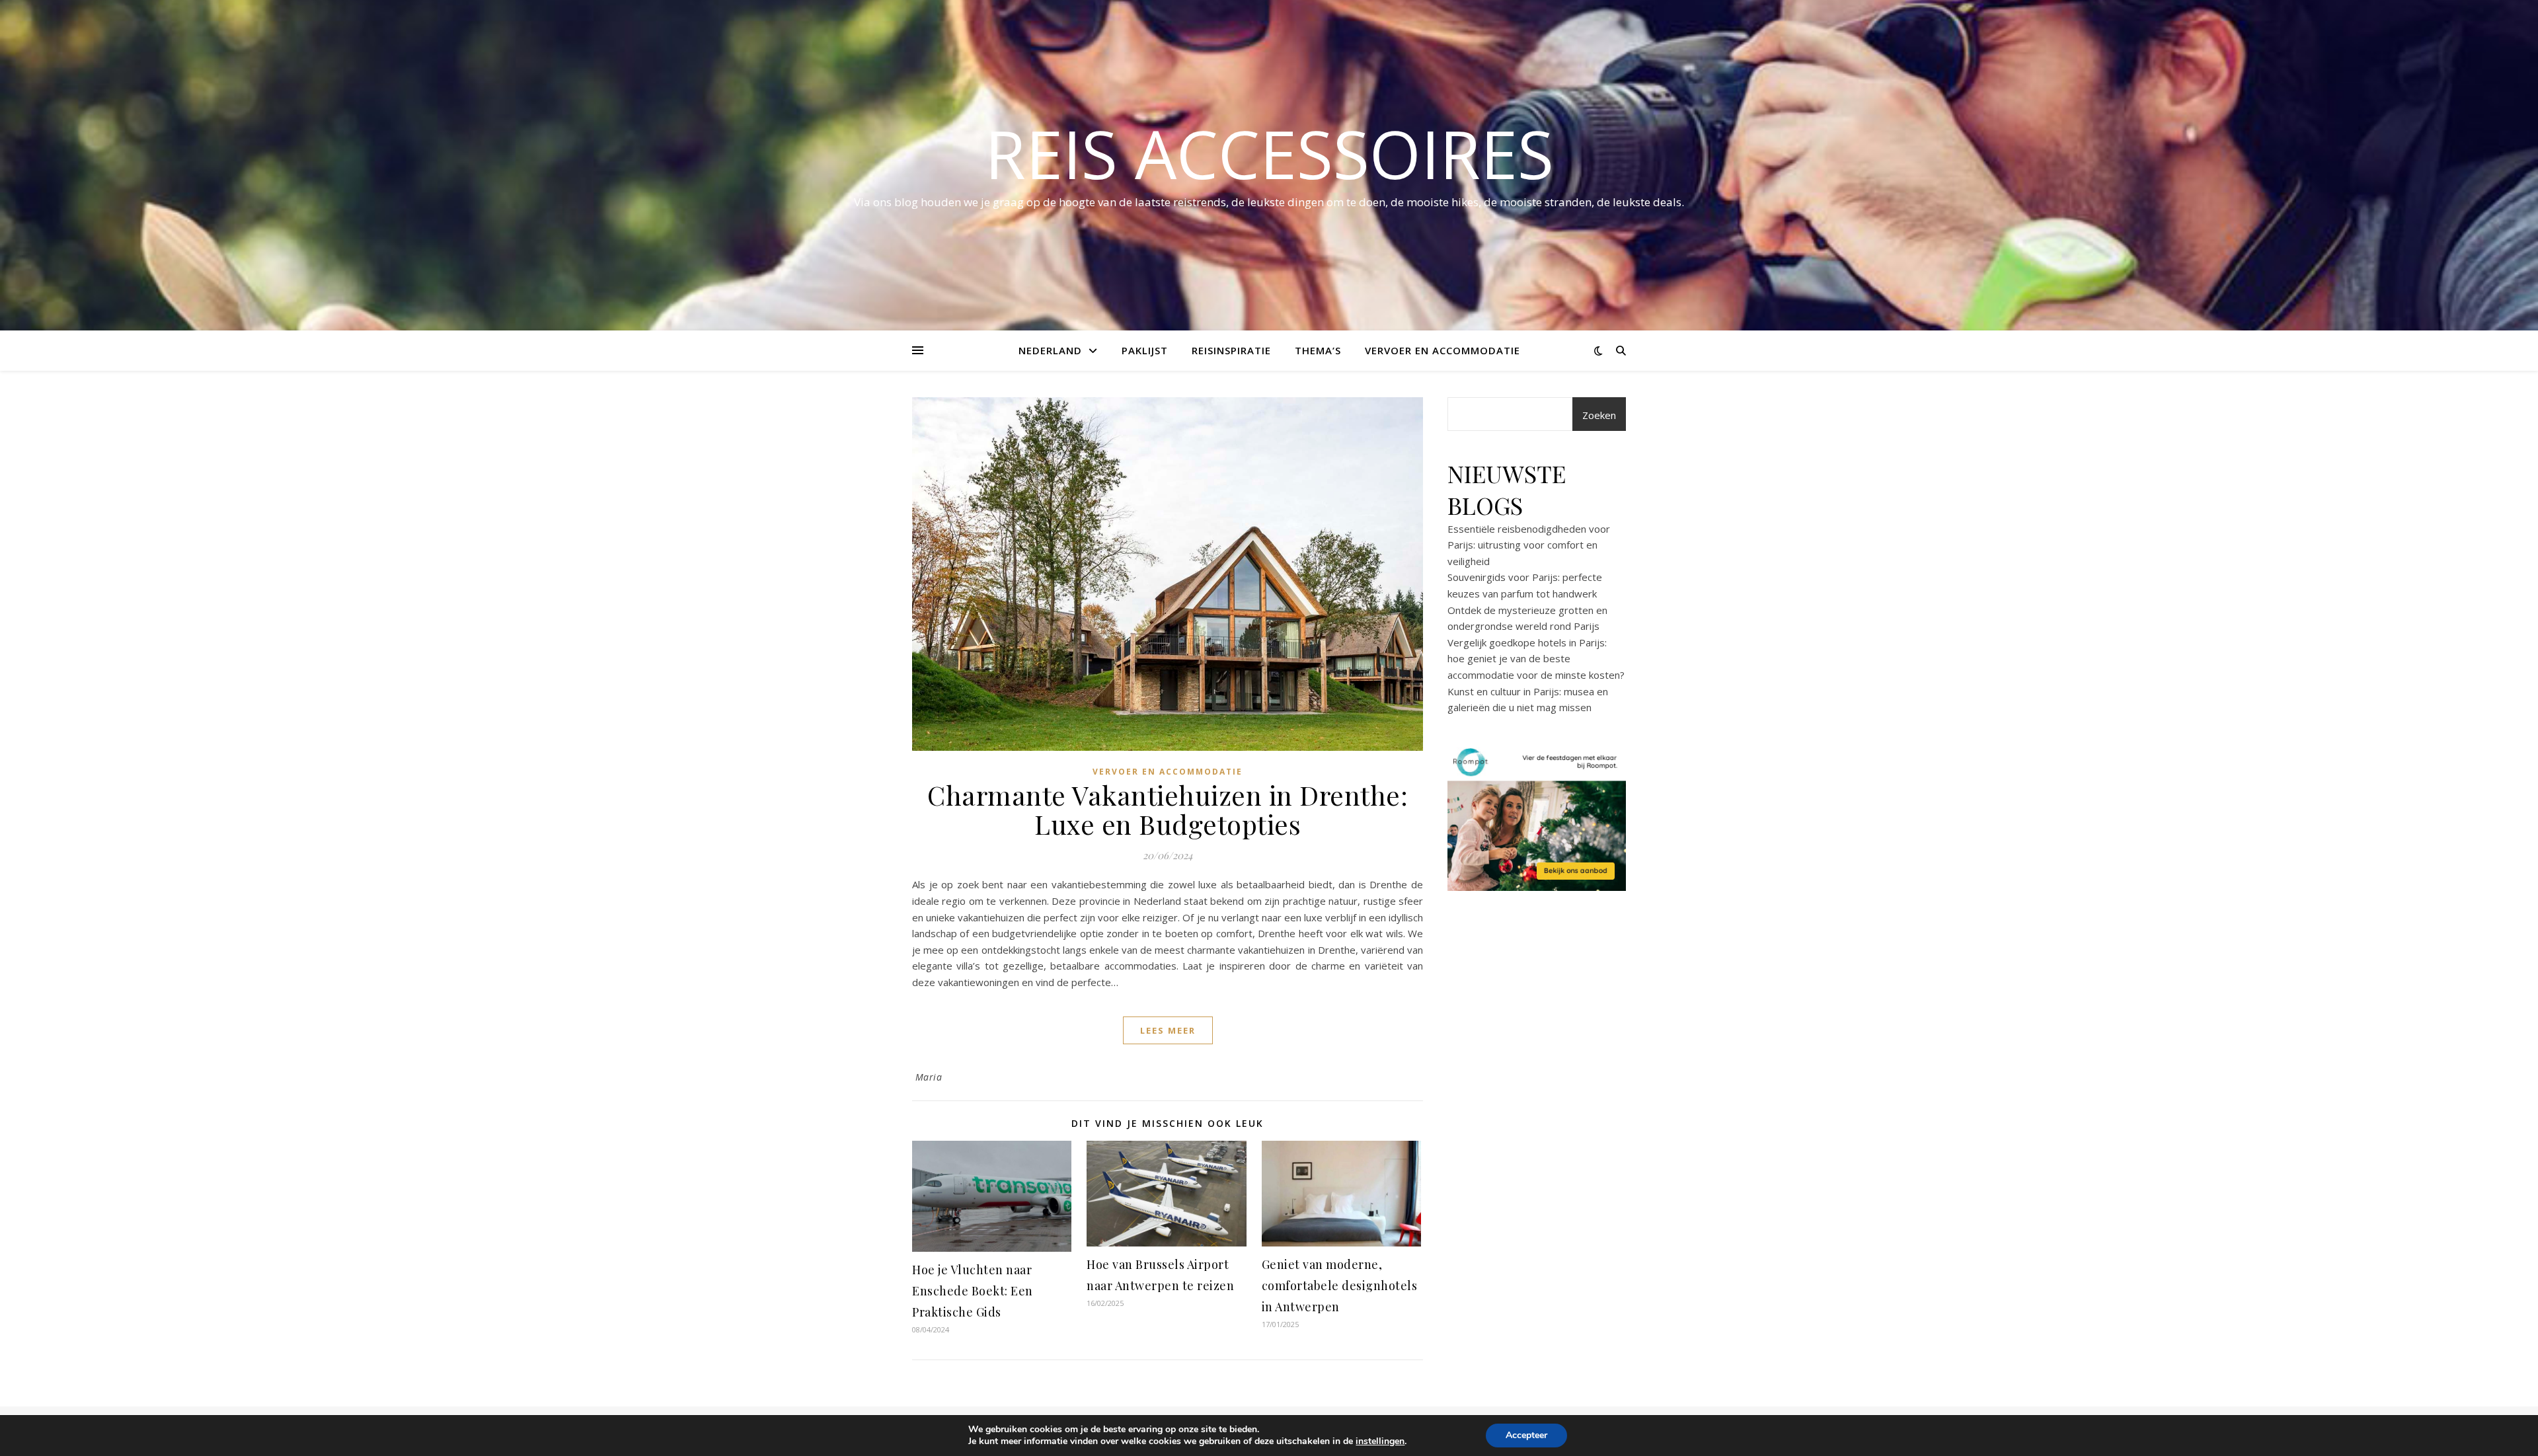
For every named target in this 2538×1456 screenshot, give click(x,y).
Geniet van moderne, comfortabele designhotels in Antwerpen (1340, 1285)
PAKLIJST (1145, 350)
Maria (929, 1077)
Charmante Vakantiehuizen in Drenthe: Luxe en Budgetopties (1168, 809)
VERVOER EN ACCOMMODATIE (1442, 350)
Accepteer (1526, 1435)
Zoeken (1599, 415)
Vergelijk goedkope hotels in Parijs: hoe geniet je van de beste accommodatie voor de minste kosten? (1536, 659)
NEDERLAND (1050, 350)
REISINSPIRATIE (1231, 350)
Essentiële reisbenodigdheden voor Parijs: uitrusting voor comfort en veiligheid (1529, 545)
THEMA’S (1318, 350)
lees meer (1168, 1030)
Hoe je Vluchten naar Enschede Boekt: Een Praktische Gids (973, 1291)
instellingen (1380, 1441)
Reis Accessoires (1269, 153)
